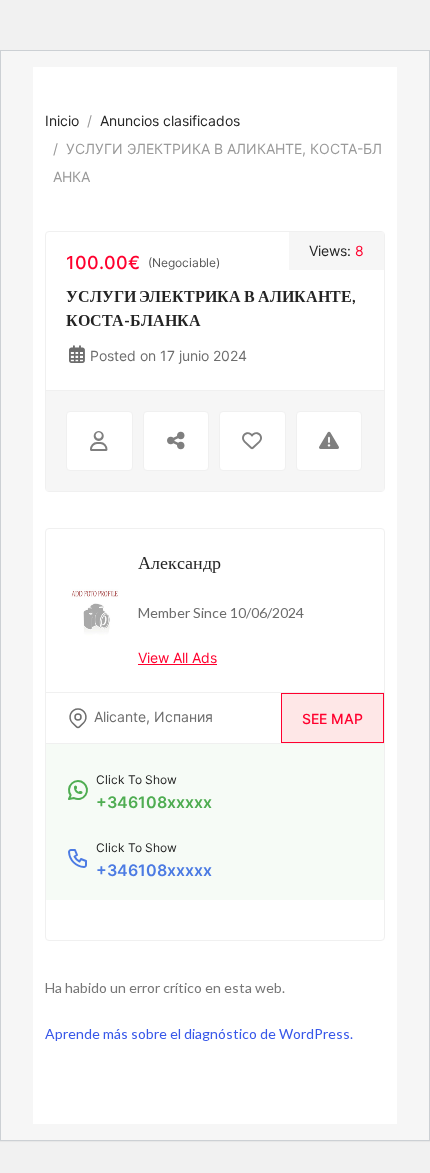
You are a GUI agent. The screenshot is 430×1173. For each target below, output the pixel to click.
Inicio (62, 120)
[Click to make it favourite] (252, 441)
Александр (179, 562)
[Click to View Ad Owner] (99, 441)
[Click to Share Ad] (176, 441)
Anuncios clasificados (170, 120)
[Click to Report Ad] (329, 441)
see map (332, 718)
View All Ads (177, 657)
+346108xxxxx (154, 802)
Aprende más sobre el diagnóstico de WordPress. (199, 1033)
